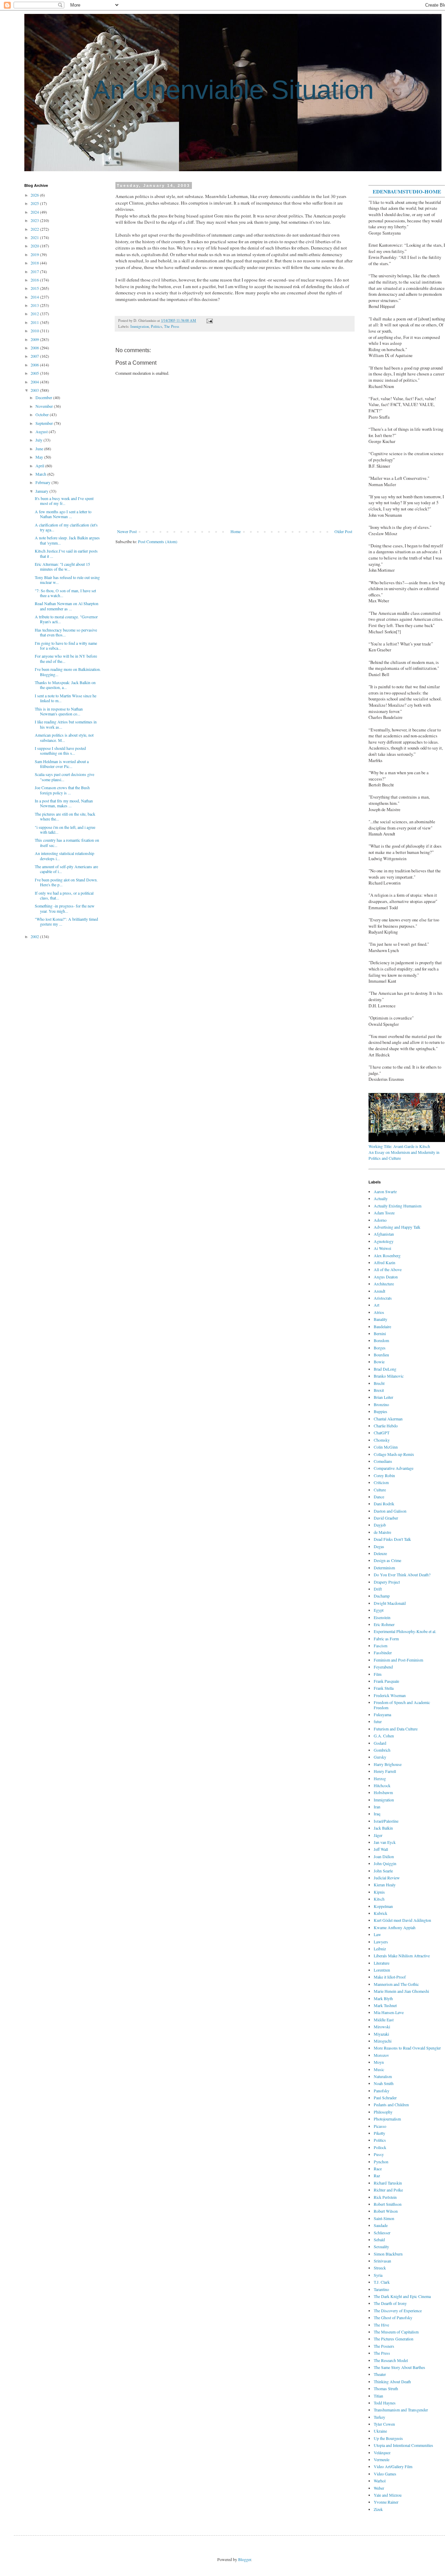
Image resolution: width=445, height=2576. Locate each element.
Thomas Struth (386, 2388)
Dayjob (380, 1525)
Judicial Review (387, 1878)
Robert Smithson (388, 2204)
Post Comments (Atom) (158, 541)
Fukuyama (382, 1714)
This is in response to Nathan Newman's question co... (59, 711)
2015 (35, 288)
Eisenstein (382, 1617)
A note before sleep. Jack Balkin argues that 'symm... (67, 540)
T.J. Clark (382, 2282)
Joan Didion (384, 1856)
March (41, 474)
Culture (380, 1490)
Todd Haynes (385, 2403)
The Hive (381, 2325)
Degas (379, 1546)
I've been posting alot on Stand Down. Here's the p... (66, 882)
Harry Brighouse (388, 1764)
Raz (377, 2175)
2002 (35, 936)
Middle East (384, 2020)
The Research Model (391, 2360)
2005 (35, 373)
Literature (382, 1963)
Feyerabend (383, 1667)
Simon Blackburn (388, 2254)
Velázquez (382, 2452)
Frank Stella (384, 1688)
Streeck (380, 2268)
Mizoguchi (383, 2041)
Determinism (384, 1568)
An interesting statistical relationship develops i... (64, 856)
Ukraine (380, 2431)
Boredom (381, 1340)
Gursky (380, 1757)
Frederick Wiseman (390, 1695)
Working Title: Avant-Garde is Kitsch (399, 1146)
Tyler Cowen (384, 2424)
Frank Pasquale (386, 1681)
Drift (378, 1589)
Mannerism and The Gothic (396, 1984)
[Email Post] (209, 320)
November (45, 406)
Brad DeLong (385, 1369)
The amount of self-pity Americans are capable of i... (66, 869)
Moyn (379, 2062)
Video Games (385, 2474)
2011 (35, 322)
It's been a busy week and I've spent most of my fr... (64, 501)
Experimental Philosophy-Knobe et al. (405, 1631)
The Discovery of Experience (398, 2311)
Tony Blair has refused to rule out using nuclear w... (67, 580)
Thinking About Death (392, 2381)
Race (378, 2169)
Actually (381, 1198)
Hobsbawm (383, 1792)
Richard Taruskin (388, 2183)
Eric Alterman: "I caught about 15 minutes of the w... (62, 566)
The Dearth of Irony (390, 2303)
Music (379, 2069)
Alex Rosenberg (387, 1255)
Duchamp (382, 1596)
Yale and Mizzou (388, 2495)
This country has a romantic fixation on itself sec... (67, 842)
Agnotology (384, 1241)
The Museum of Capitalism (396, 2332)
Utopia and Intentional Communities (403, 2445)
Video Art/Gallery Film (393, 2466)
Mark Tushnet (385, 2005)
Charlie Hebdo (386, 1426)
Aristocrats (383, 1298)
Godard (380, 1743)
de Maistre (382, 1532)
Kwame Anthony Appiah (395, 1927)
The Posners (384, 2346)
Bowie (379, 1362)
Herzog (380, 1778)
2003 (35, 390)
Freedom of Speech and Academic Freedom (402, 1705)
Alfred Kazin (385, 1262)
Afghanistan (384, 1234)
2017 (35, 271)
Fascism (381, 1646)
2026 (35, 195)
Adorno (380, 1220)
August (42, 431)
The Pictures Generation (394, 2339)
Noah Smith (384, 2083)
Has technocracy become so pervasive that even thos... (66, 632)
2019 (35, 254)
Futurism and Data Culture (396, 1729)
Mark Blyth (383, 1998)
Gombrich (382, 1750)
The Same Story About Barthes (399, 2367)
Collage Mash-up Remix (394, 1454)
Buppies (381, 1411)
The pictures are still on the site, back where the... (65, 816)
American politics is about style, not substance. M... (64, 737)
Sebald (379, 2240)
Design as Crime (387, 1560)
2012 (35, 314)
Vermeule (382, 2459)
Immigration (140, 326)
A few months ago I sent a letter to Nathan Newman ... (63, 514)
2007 (35, 356)
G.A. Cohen (384, 1736)
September (45, 423)
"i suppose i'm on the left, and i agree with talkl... (65, 830)
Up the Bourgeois (388, 2438)
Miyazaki (381, 2034)
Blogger (245, 2559)
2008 (35, 348)
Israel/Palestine (386, 1821)
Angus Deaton (386, 1277)
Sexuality (381, 2246)
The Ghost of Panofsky (393, 2317)
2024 (35, 212)
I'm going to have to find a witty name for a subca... (66, 645)
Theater (380, 2374)
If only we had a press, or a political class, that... (64, 895)
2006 (35, 365)
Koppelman (383, 1906)
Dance (379, 1497)
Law (377, 1934)
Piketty (379, 2133)
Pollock (380, 2147)
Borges (380, 1348)
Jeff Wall (381, 1849)
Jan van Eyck (385, 1842)
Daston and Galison (390, 1511)
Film (378, 1674)
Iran (377, 1807)
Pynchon (381, 2162)
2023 (35, 220)
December (44, 397)
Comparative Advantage (394, 1468)
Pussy (379, 2154)
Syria (378, 2275)
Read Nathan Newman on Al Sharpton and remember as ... (67, 606)
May (40, 457)
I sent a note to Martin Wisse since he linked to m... (66, 698)
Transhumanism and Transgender (401, 2410)
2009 (35, 339)
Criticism (381, 1482)
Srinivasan (382, 2261)
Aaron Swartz (385, 1191)
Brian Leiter (383, 1397)
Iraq (377, 1814)
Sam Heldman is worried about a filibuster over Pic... (62, 764)
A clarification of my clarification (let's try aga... (66, 527)
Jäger (378, 1835)
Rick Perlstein (385, 2197)
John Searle (383, 1871)
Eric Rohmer (384, 1624)
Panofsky (382, 2091)
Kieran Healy (385, 1885)
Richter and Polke (388, 2190)
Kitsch (379, 1899)
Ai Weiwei (382, 1248)
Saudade (381, 2225)
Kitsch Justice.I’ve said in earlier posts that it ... (66, 553)
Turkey (379, 2417)
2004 (35, 382)
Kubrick (381, 1913)
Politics (156, 326)
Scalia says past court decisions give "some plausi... (64, 777)
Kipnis (379, 1892)
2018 (35, 263)
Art (377, 1305)
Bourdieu (381, 1355)
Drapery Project (387, 1582)
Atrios (379, 1312)
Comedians (383, 1461)
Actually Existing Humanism (398, 1206)
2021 (35, 237)
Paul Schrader (385, 2098)
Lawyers (381, 1942)
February (43, 482)
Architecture (384, 1284)
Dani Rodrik (384, 1504)
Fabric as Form (386, 1639)
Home (236, 531)
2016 (35, 280)
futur (378, 1721)
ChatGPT (382, 1433)
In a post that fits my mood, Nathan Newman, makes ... (64, 803)
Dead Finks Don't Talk (392, 1539)
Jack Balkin (383, 1828)
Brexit (379, 1390)
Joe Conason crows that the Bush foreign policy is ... (62, 790)
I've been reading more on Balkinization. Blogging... (68, 672)
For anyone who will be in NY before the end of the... (66, 658)
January (42, 491)
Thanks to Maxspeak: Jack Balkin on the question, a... (65, 685)
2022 (35, 229)
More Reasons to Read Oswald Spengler (407, 2048)
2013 (35, 305)
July (39, 440)
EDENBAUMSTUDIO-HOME (407, 191)
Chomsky (382, 1440)
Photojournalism (387, 2119)
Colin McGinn (386, 1447)
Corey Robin (384, 1475)
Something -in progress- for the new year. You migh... (65, 908)
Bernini (380, 1333)
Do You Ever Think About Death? (402, 1575)
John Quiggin (385, 1863)
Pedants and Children (391, 2105)
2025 (35, 203)
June (40, 449)
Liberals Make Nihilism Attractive (402, 1956)
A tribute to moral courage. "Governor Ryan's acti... (66, 619)
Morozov (381, 2055)
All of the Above (388, 1269)
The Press (172, 326)
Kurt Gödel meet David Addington (402, 1920)
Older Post (343, 531)
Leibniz (380, 1949)
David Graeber (386, 1518)
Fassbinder (383, 1652)
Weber (379, 2488)
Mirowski (382, 2027)
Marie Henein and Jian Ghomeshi (401, 1991)
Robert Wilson (386, 2211)
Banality (381, 1319)
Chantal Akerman (388, 1419)
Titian (378, 2396)
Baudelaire (382, 1326)
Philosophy (383, 2112)
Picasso (380, 2126)
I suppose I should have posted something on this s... (60, 751)
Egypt (379, 1610)
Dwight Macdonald (390, 1603)
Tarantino (381, 2289)
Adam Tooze (384, 1213)
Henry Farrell (385, 1771)
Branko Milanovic (389, 1376)
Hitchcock (382, 1785)
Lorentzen (382, 1970)
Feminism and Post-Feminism (398, 1660)
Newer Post (127, 531)
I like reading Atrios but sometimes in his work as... (66, 724)
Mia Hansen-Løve (389, 2012)
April (40, 466)
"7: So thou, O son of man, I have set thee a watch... (65, 593)
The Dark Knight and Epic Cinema (402, 2296)
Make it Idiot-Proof (390, 1977)
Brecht (379, 1383)
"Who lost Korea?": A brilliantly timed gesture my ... (66, 921)
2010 (35, 331)
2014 (35, 297)
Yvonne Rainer (386, 2502)
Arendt (379, 1291)
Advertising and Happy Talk (397, 1227)
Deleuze (380, 1553)
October (43, 414)
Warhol (380, 2481)
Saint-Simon (384, 2218)
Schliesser (382, 2233)
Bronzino (381, 1404)
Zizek (378, 2509)
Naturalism (383, 2076)
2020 (35, 246)
